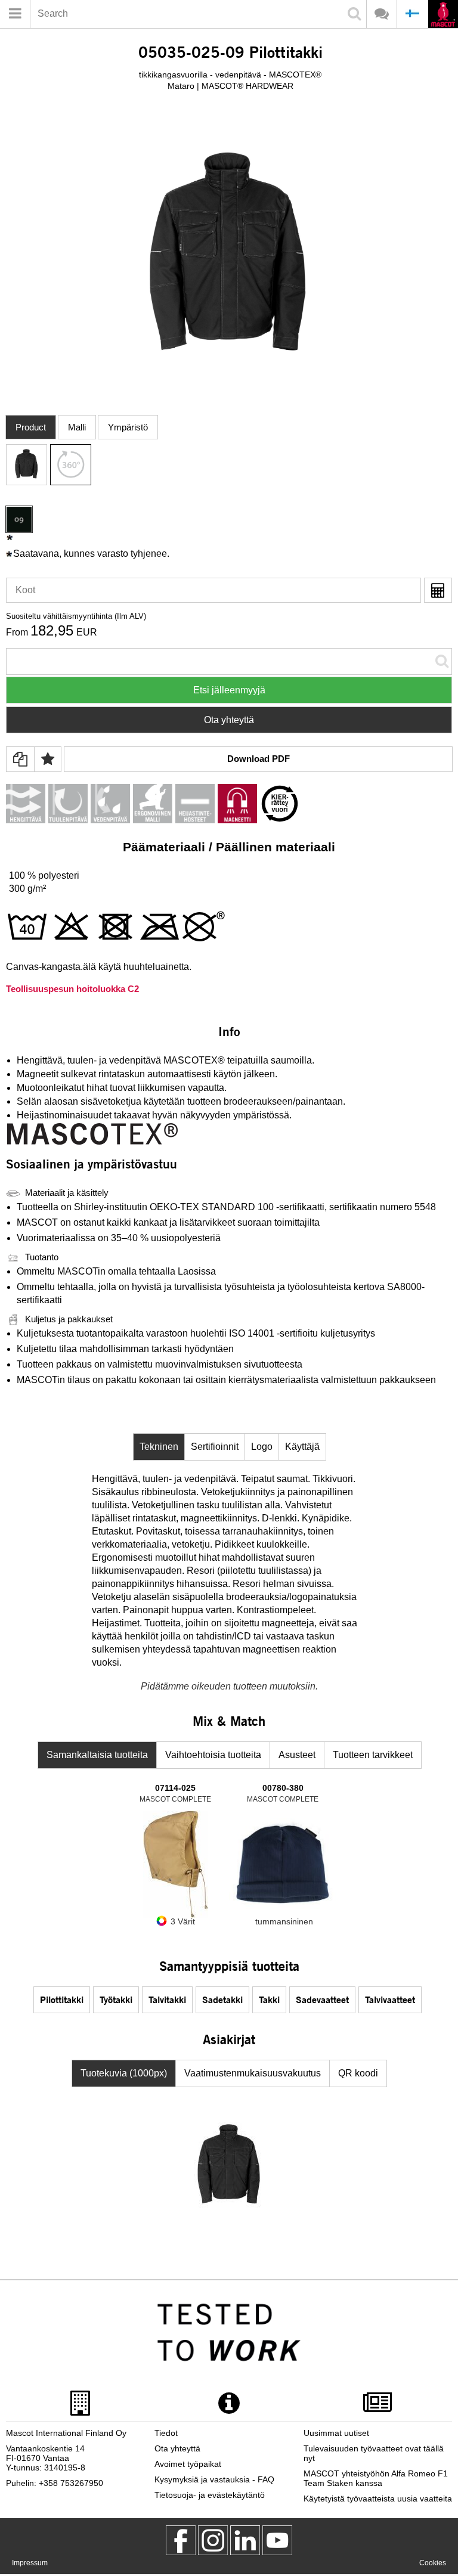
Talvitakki (167, 1999)
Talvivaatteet (390, 1999)
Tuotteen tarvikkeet (373, 1755)
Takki (269, 1999)
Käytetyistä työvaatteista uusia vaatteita (378, 2498)
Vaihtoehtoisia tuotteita (213, 1755)
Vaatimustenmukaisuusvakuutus (253, 2073)
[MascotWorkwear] (181, 2552)
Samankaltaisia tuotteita (97, 1755)
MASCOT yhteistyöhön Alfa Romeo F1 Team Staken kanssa (376, 2478)
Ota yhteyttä (229, 720)
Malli (77, 427)
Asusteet (297, 1755)
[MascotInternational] (277, 2552)
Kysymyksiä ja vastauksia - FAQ (214, 2479)
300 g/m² (27, 889)
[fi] (443, 15)
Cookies (433, 2563)
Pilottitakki (62, 1999)
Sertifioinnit (215, 1447)
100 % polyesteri (44, 875)
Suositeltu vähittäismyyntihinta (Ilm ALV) (76, 616)
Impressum (30, 2563)
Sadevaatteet (322, 1999)
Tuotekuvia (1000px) (124, 2073)
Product (31, 427)
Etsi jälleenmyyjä (229, 690)
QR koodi (358, 2073)
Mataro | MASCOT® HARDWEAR (230, 86)
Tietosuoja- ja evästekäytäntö (210, 2495)
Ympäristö (128, 427)
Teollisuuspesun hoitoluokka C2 (72, 989)
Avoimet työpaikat (188, 2464)
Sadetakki (222, 1999)
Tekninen (159, 1447)
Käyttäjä (302, 1447)
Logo (262, 1447)
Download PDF (259, 759)
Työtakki (116, 1999)
